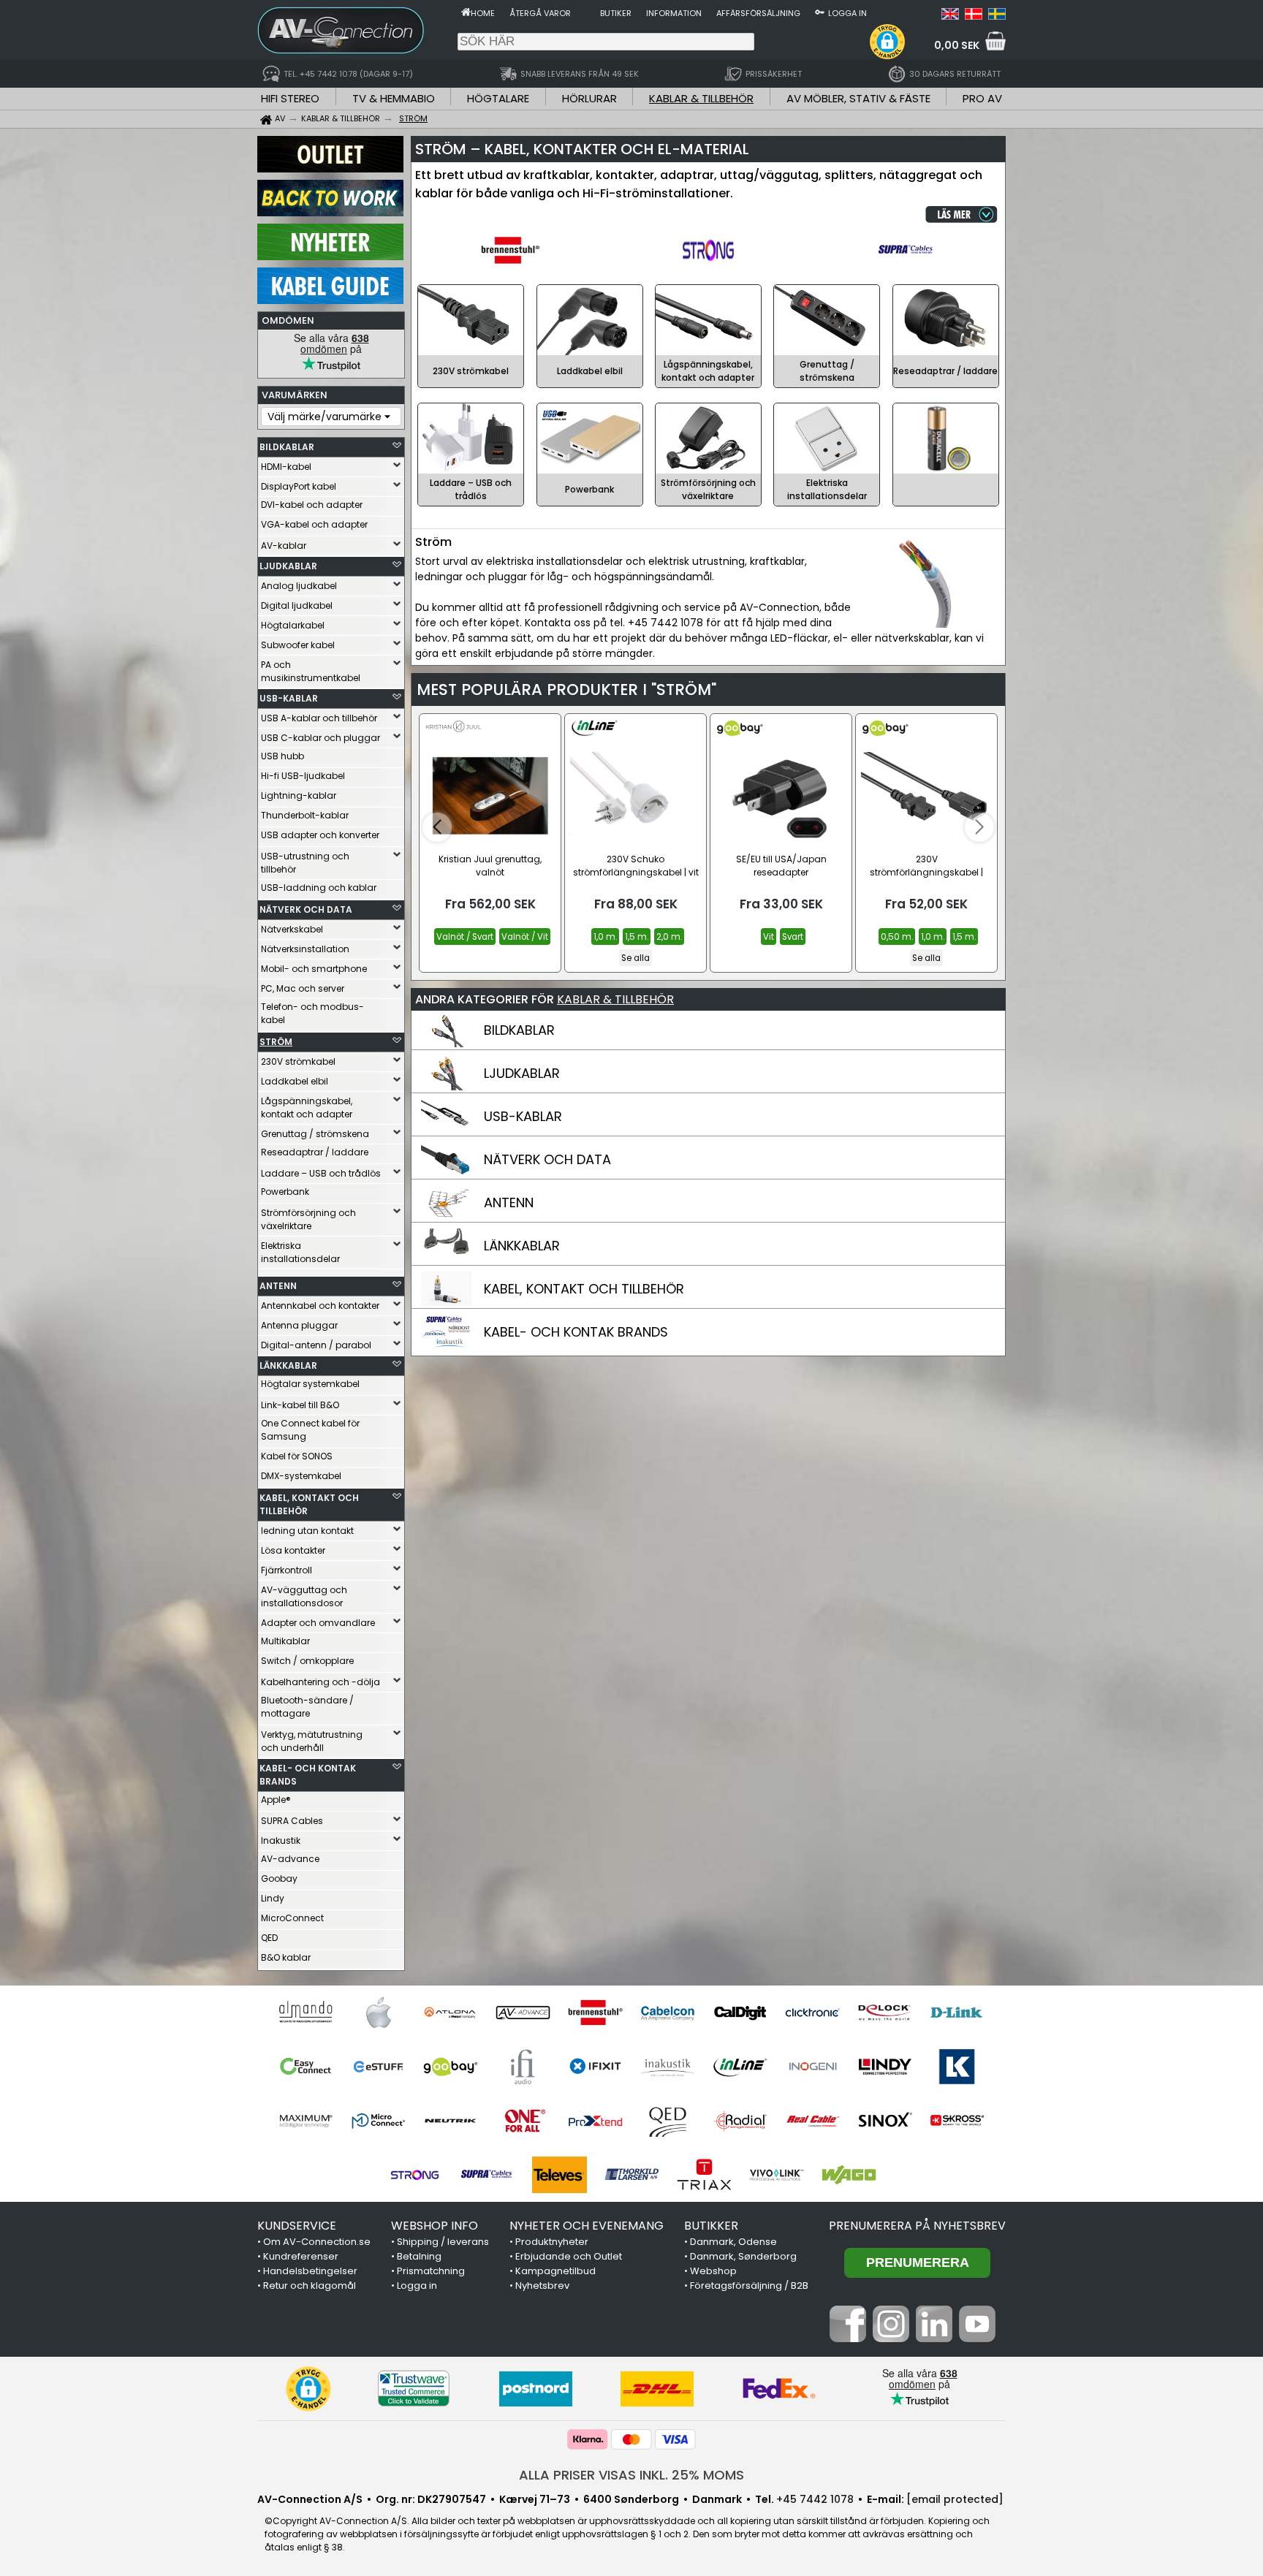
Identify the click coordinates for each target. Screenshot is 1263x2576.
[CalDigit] (740, 2013)
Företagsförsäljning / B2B (749, 2286)
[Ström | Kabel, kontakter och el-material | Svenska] (997, 16)
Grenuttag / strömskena (315, 1134)
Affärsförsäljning (758, 13)
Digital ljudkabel (297, 605)
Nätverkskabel (292, 929)
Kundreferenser (301, 2256)
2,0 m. (669, 937)
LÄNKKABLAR (288, 1365)
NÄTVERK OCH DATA (306, 909)
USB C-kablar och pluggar (321, 738)
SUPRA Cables (292, 1821)
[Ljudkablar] (447, 1087)
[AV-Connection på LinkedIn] (934, 2338)
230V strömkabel (298, 1061)
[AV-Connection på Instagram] (891, 2338)
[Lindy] (885, 2067)
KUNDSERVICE (297, 2226)
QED (269, 1938)
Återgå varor (540, 13)
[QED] (668, 2121)
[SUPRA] (487, 2175)
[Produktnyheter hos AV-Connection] (330, 257)
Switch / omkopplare (307, 1661)
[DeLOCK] (885, 2013)
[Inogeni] (812, 2067)
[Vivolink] (777, 2175)
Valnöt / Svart (465, 937)
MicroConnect (292, 1918)
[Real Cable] (812, 2121)
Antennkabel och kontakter (320, 1306)
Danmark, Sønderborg (743, 2256)
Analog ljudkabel (299, 586)
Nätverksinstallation (305, 949)
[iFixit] (595, 2067)
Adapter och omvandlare (318, 1623)
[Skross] (957, 2121)
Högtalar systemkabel (310, 1384)
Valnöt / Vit (525, 937)
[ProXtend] (595, 2121)
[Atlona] (451, 2013)
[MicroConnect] (378, 2121)
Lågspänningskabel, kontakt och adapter (307, 1107)
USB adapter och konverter (320, 835)
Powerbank (285, 1192)
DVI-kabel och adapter (312, 505)
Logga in (847, 13)
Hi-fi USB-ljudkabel (303, 776)
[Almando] (306, 2013)
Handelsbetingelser (310, 2271)
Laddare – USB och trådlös (321, 1173)
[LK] (957, 2067)
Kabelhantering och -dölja (321, 1682)
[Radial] (740, 2121)
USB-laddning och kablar (319, 888)
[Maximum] (306, 2121)
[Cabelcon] (668, 2013)
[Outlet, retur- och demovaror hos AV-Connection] (330, 169)
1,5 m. (637, 937)
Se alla (636, 958)
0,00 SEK (957, 45)
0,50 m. (897, 937)
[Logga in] (820, 12)
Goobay (279, 1878)
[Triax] (704, 2175)
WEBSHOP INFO (435, 2226)
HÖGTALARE (498, 98)
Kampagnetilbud (555, 2271)
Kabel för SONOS (297, 1456)
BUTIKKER (711, 2226)
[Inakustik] (668, 2067)
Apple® (276, 1800)
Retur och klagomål (310, 2286)
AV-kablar (284, 546)
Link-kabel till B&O (300, 1405)
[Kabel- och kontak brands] (447, 1345)
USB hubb (282, 756)
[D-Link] (957, 2013)
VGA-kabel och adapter (314, 524)
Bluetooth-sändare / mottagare (307, 1707)
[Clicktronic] (812, 2013)
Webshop (713, 2271)
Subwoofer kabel (298, 645)
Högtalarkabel (293, 625)
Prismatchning (431, 2271)
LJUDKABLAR (288, 566)
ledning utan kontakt (307, 1531)
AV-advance (290, 1859)
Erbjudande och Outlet (569, 2256)
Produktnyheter (552, 2242)
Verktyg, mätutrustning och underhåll (312, 1741)
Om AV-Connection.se (317, 2242)
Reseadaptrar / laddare (315, 1152)
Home (483, 13)
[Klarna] (588, 2439)
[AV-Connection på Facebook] (848, 2338)
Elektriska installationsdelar (300, 1252)
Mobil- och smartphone (314, 969)
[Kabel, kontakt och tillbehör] (447, 1302)
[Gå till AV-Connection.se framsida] (466, 12)
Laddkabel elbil (295, 1081)
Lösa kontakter (293, 1550)
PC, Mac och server (303, 988)
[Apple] (378, 2013)
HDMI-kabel (286, 467)
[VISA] (675, 2439)
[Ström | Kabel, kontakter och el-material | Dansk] (974, 16)
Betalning (419, 2256)
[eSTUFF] (378, 2067)
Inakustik (281, 1840)
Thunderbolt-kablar (305, 815)
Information (674, 13)
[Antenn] (447, 1216)
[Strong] (415, 2175)
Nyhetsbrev (542, 2286)
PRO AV (982, 98)
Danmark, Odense (733, 2242)
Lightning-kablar (299, 795)
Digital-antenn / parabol (316, 1345)
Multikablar (285, 1641)
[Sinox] (885, 2121)
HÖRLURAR (589, 98)
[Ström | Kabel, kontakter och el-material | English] (950, 16)
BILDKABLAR (287, 447)
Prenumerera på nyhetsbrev (917, 2226)
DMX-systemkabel (301, 1476)
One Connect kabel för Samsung (310, 1430)
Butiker (616, 13)
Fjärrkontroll (287, 1570)
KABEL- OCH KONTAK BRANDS (308, 1775)
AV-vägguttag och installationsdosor (304, 1596)
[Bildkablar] (447, 1044)
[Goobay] (451, 2067)
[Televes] (560, 2175)
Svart (793, 937)
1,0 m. (605, 937)
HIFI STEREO (290, 98)
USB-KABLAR (289, 698)
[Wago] (849, 2175)
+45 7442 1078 (815, 2499)
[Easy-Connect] (306, 2067)
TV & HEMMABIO (394, 98)
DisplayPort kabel (299, 486)
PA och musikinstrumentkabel (311, 671)
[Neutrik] (451, 2121)
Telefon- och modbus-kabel (312, 1013)
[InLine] (740, 2067)
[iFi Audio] (523, 2067)
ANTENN (278, 1286)
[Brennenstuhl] (595, 2013)
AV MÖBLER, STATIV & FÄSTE (858, 98)
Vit (769, 937)
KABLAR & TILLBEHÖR (701, 98)
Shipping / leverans (443, 2242)
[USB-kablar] (447, 1130)
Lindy (273, 1898)
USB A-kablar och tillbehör (319, 718)
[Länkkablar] (447, 1259)
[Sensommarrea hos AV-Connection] (330, 213)
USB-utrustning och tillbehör (305, 863)
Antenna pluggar (299, 1325)
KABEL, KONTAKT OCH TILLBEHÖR (309, 1504)
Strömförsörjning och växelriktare (308, 1219)
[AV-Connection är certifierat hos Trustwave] (414, 2389)
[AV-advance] (523, 2013)
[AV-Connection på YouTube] (977, 2338)
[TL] (632, 2175)
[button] (887, 42)
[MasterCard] (631, 2439)
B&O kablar (286, 1957)
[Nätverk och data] (447, 1173)
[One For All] (523, 2121)
